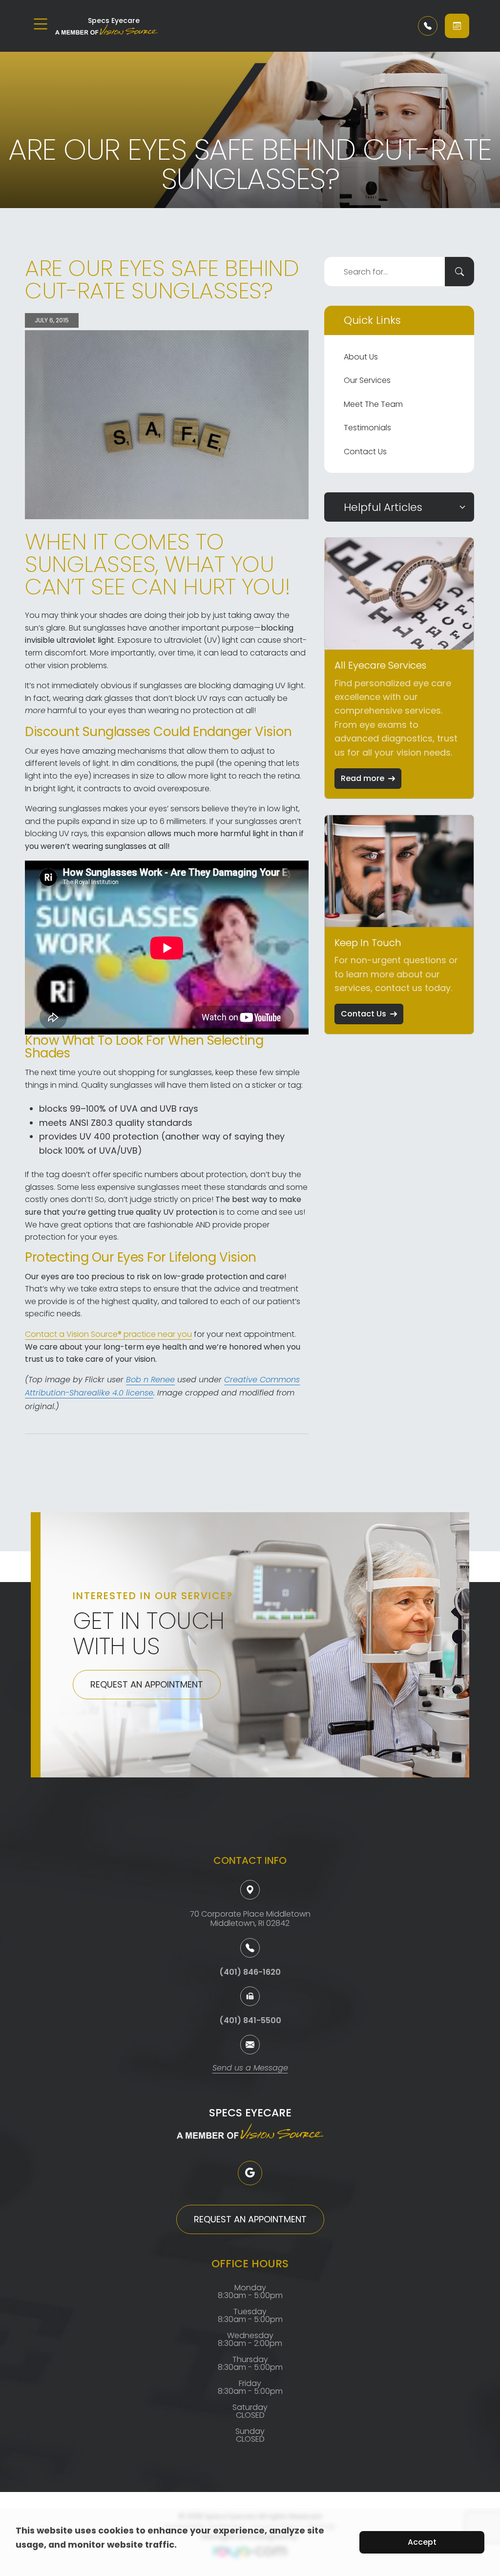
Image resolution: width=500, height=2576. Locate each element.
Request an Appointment (147, 1684)
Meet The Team (373, 404)
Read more (363, 778)
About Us (361, 357)
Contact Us (365, 452)
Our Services (367, 380)
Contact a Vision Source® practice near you (108, 1334)
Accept (422, 2542)
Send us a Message (250, 2069)
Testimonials (367, 428)
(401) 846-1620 (250, 1972)
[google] (250, 2173)
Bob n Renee (150, 1380)
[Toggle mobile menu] (41, 24)
